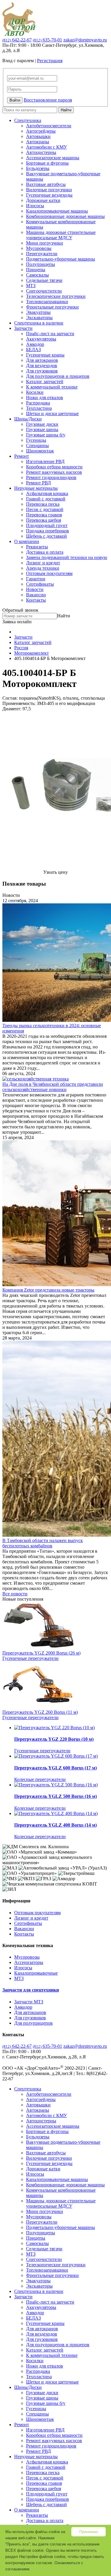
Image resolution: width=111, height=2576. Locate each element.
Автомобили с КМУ (46, 147)
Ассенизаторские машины (53, 158)
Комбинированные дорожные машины (65, 216)
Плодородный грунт (47, 525)
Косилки (35, 392)
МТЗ (31, 286)
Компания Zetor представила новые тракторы (48, 1290)
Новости (35, 589)
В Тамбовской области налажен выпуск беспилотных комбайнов (43, 1543)
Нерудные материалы (36, 488)
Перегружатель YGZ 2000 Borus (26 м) (41, 1653)
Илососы (35, 206)
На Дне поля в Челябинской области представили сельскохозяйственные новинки (53, 1087)
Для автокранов (42, 360)
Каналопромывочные (36, 1973)
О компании (27, 541)
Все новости (15, 1594)
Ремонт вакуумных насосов (54, 472)
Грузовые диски (42, 424)
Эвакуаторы (38, 312)
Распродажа (38, 403)
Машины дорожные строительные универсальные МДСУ (61, 235)
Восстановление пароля (48, 100)
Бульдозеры (38, 168)
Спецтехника (28, 120)
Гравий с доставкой (46, 499)
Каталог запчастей (45, 382)
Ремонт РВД (38, 483)
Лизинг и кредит (43, 563)
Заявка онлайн (17, 622)
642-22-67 (17, 40)
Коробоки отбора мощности (54, 467)
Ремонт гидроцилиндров (51, 477)
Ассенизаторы (29, 1962)
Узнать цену (55, 872)
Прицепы (36, 270)
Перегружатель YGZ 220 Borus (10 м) (54, 1739)
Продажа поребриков (48, 531)
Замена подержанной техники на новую (67, 557)
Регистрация (50, 61)
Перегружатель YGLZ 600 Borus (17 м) (55, 1768)
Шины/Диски (28, 419)
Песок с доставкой (45, 509)
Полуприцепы (41, 264)
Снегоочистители (44, 291)
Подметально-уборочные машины (61, 259)
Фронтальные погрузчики (52, 307)
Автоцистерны (41, 152)
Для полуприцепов (33, 2023)
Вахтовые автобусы (46, 184)
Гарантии (36, 579)
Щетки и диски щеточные (52, 413)
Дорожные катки (43, 200)
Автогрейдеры (41, 131)
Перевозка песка (43, 504)
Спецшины (37, 445)
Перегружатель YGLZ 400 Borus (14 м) (55, 1825)
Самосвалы (37, 275)
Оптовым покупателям (49, 573)
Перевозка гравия (44, 515)
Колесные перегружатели (40, 1779)
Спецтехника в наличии (39, 323)
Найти (66, 110)
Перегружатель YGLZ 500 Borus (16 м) (55, 1796)
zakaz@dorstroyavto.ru (85, 40)
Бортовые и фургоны (47, 163)
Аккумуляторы (41, 339)
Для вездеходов (42, 366)
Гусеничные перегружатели (30, 1658)
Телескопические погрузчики (56, 296)
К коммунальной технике (52, 387)
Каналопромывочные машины (57, 211)
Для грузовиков (42, 371)
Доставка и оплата (45, 552)
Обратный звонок (20, 610)
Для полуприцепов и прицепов (58, 376)
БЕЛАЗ (33, 350)
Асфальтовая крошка (47, 493)
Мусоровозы (39, 248)
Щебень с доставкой (46, 536)
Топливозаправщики (47, 302)
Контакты (36, 600)
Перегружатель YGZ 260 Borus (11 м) (40, 1712)
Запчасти (23, 328)
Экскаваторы (39, 318)
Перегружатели (42, 254)
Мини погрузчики (45, 243)
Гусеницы (36, 440)
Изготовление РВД (45, 461)
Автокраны (38, 142)
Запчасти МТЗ (29, 2002)
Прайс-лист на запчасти (50, 334)
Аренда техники (43, 568)
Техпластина (39, 408)
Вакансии (36, 595)
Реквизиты (37, 547)
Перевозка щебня (44, 520)
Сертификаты (40, 584)
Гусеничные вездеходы (49, 195)
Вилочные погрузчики (49, 190)
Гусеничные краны (45, 355)
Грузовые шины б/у (46, 435)
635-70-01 (48, 40)
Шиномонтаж (40, 451)
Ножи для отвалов (45, 398)
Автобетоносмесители (49, 126)
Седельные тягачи (44, 280)
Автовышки (38, 136)
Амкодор (35, 344)
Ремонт (22, 456)
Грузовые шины (42, 429)
